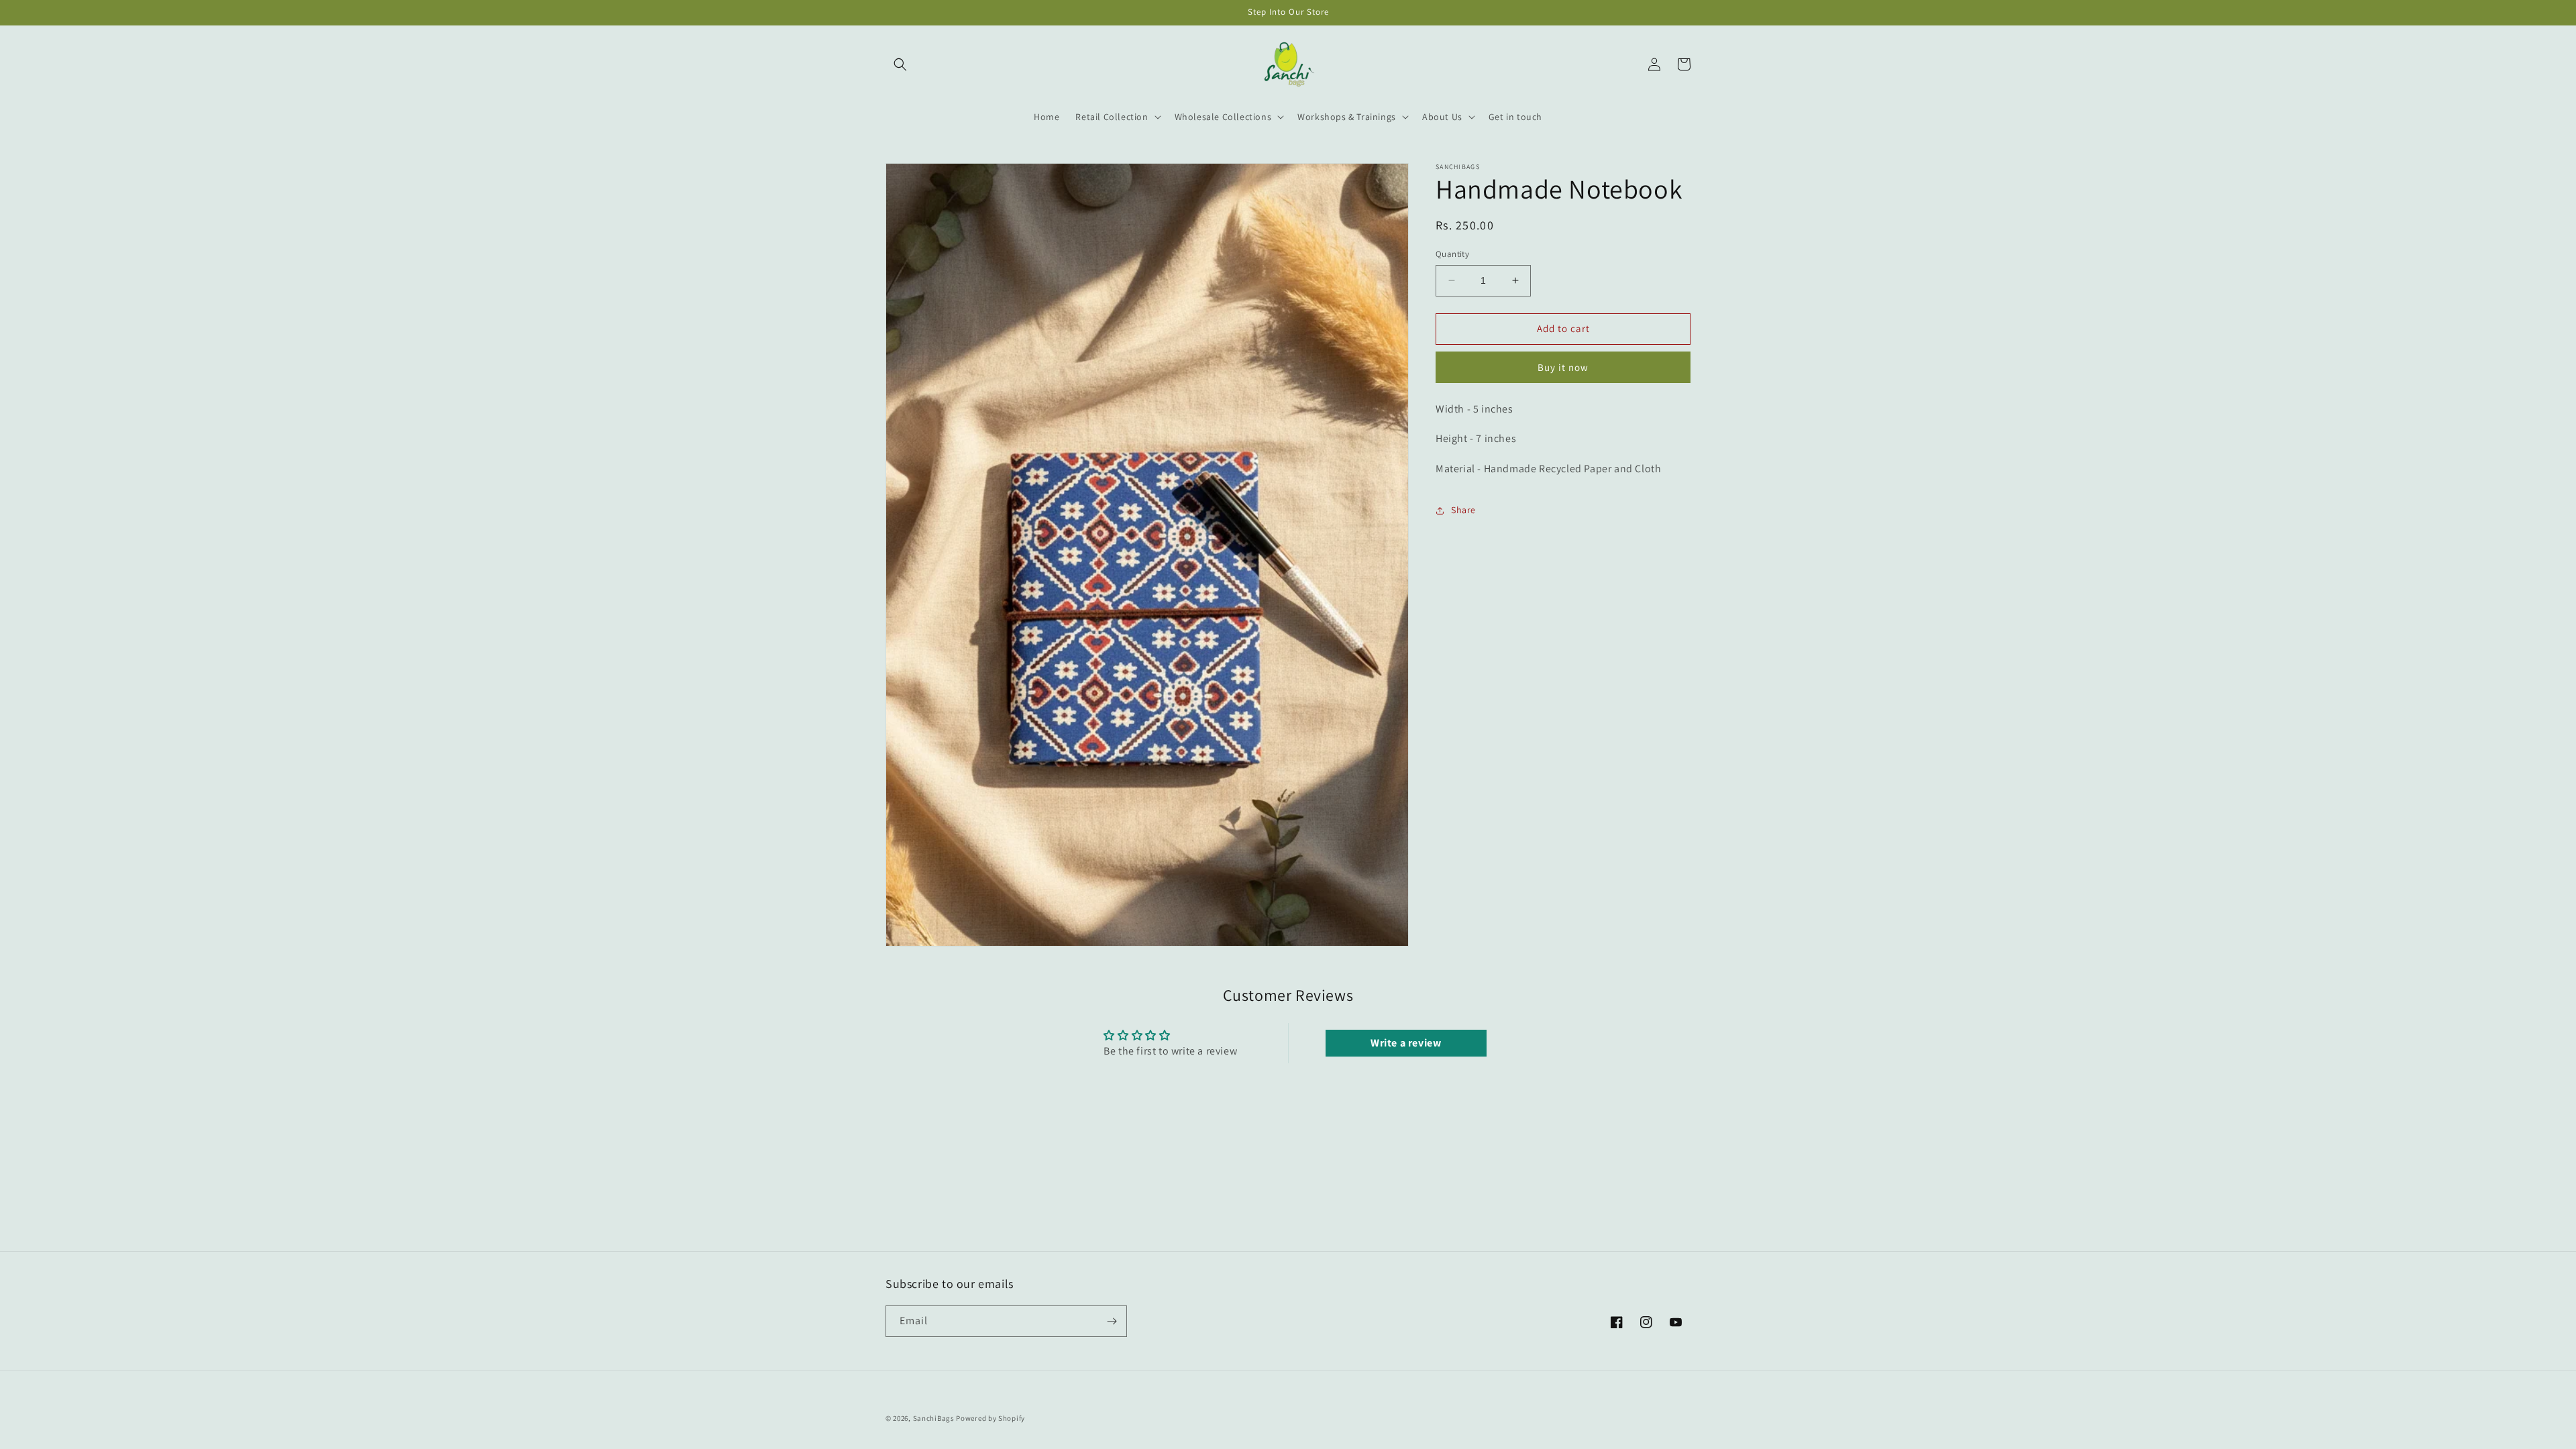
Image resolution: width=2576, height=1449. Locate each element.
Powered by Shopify (990, 1418)
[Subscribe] (1112, 1321)
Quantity (1452, 254)
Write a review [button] (1406, 1043)
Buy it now (1563, 367)
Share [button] (1463, 510)
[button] (900, 64)
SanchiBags (934, 1418)
